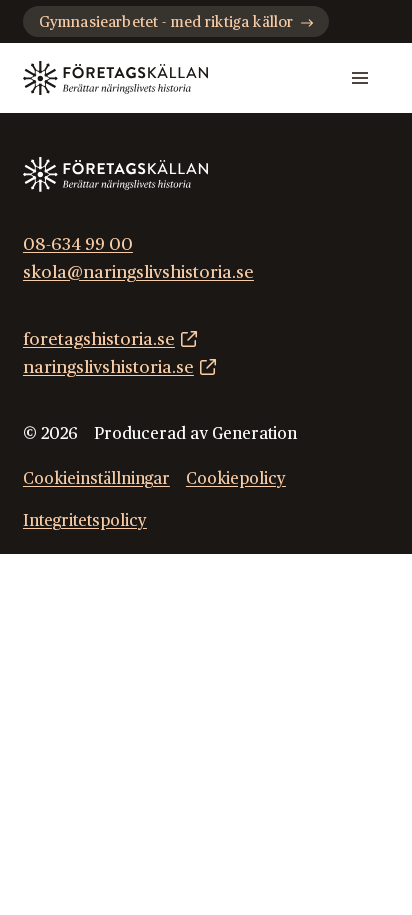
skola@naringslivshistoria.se (138, 272)
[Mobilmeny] (360, 78)
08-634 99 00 (78, 244)
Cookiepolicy (236, 479)
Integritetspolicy (85, 521)
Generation (254, 434)
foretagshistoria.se (99, 339)
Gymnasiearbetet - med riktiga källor (166, 22)
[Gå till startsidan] (115, 78)
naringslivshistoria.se (108, 367)
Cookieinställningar (96, 479)
